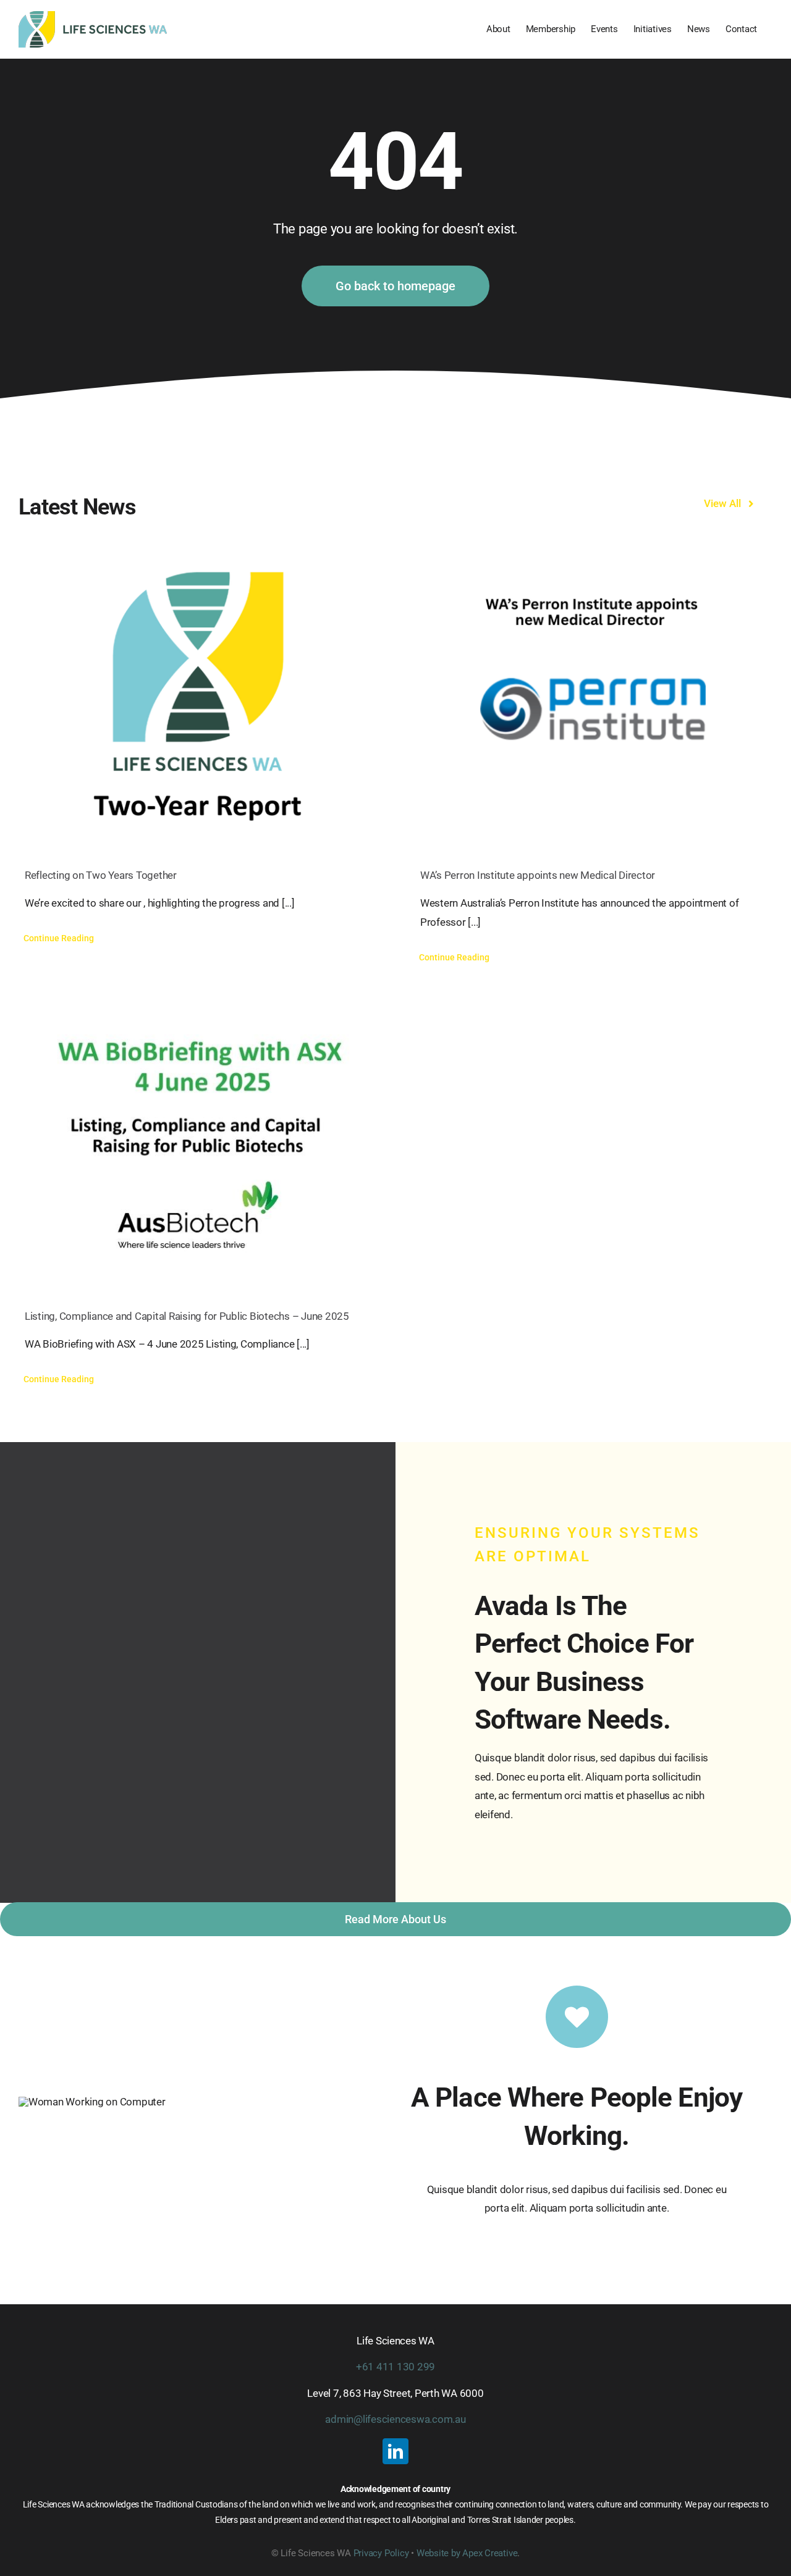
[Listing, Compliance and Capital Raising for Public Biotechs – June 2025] (198, 1139)
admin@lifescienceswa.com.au (395, 2419)
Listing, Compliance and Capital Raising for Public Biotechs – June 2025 (187, 1316)
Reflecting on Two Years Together (101, 875)
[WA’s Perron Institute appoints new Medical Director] (593, 698)
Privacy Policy (381, 2553)
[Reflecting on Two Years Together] (198, 698)
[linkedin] (395, 2451)
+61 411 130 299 (395, 2367)
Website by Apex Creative (467, 2553)
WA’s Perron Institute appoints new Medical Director (539, 875)
